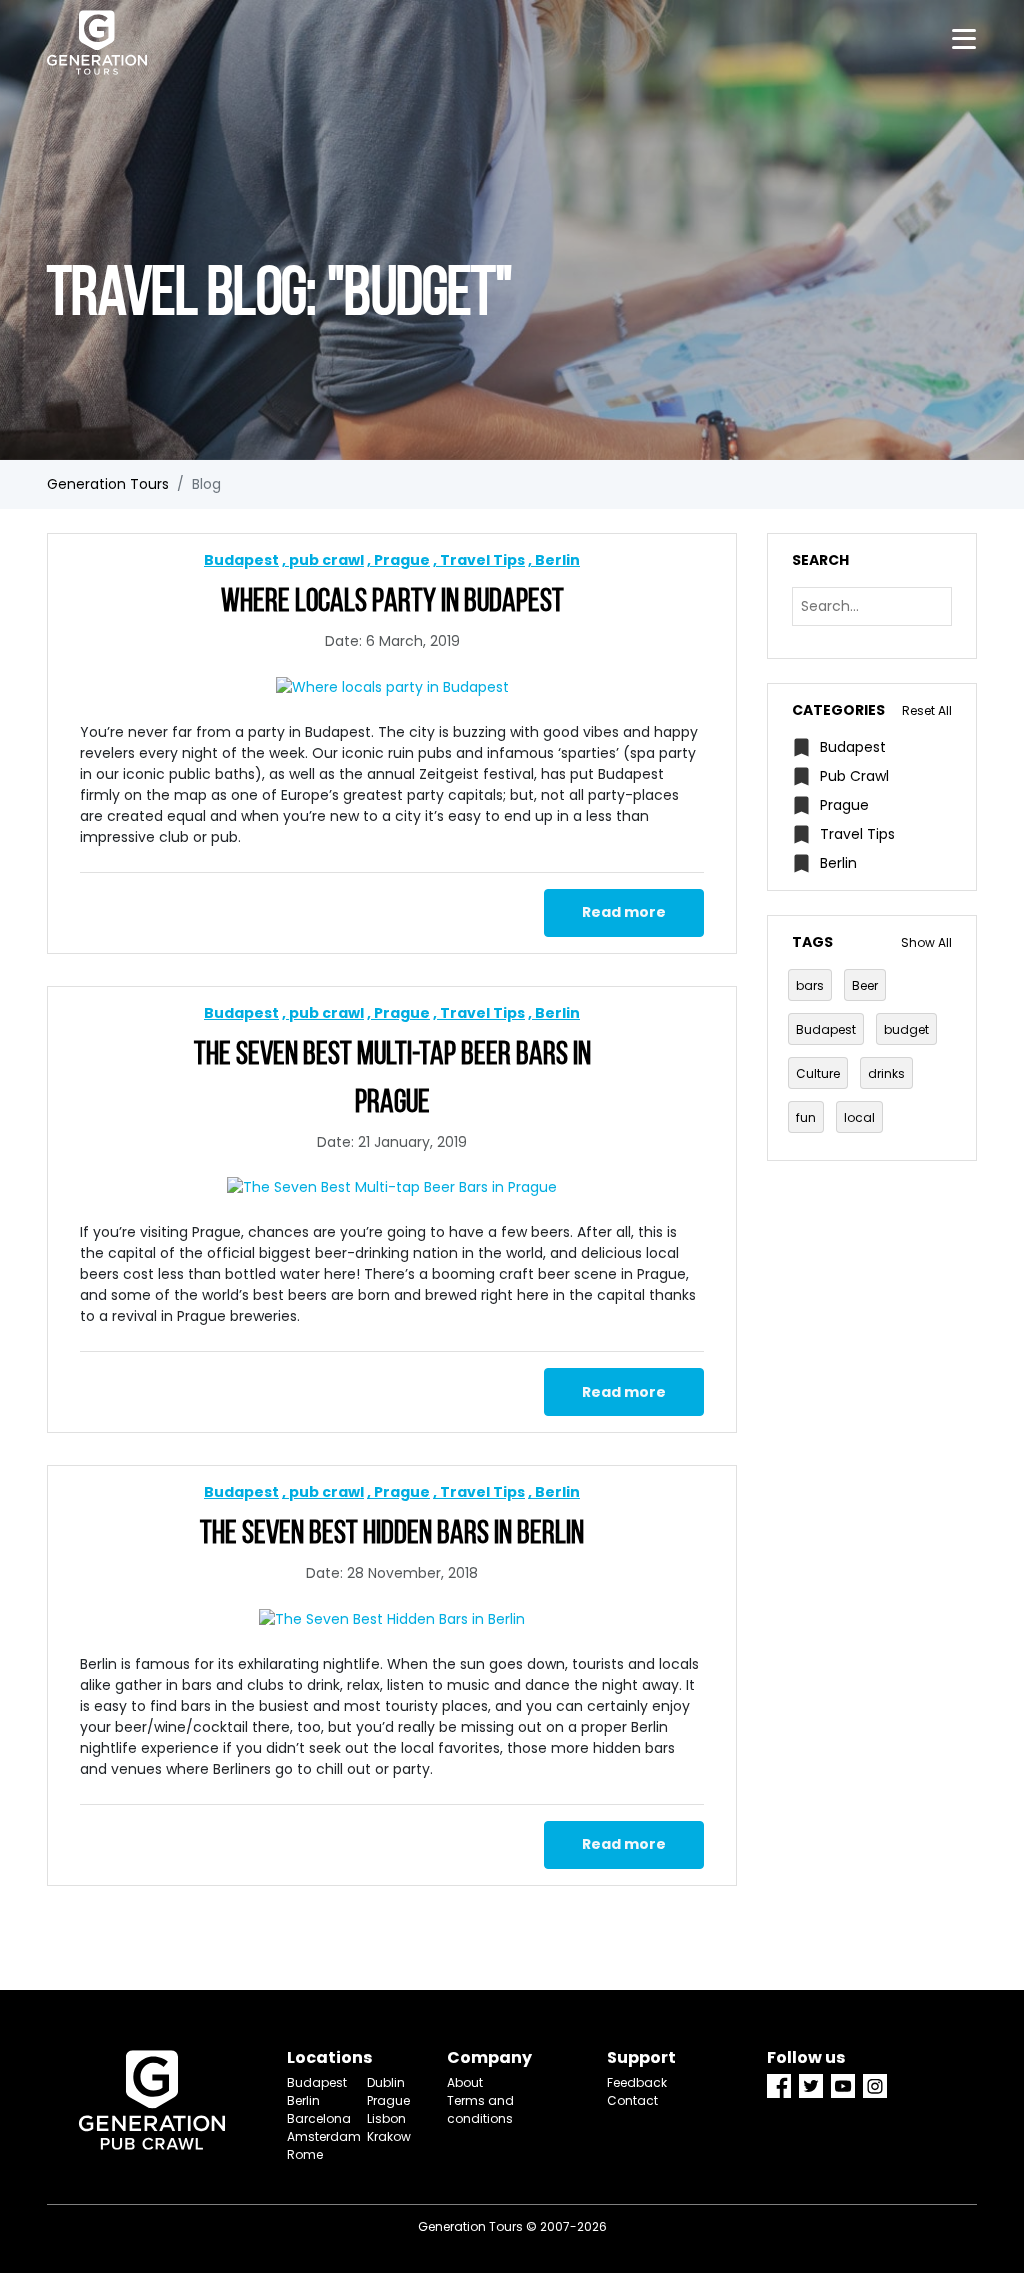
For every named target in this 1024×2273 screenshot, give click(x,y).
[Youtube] (843, 2086)
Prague (402, 560)
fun (806, 1117)
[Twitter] (811, 2086)
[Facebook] (779, 2086)
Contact (632, 2100)
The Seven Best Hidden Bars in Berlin (392, 1535)
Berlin (557, 560)
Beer (865, 985)
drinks (886, 1073)
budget (906, 1029)
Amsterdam (312, 2136)
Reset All (927, 710)
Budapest (241, 560)
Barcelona (312, 2118)
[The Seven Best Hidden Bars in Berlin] (392, 1619)
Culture (818, 1073)
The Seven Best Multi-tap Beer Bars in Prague (392, 1080)
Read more (624, 912)
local (859, 1117)
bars (810, 985)
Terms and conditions (480, 2109)
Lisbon (386, 2118)
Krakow (389, 2136)
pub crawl (326, 560)
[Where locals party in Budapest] (392, 687)
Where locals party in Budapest (392, 603)
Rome (305, 2154)
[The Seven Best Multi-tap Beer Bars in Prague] (392, 1188)
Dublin (386, 2082)
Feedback (637, 2082)
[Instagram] (875, 2086)
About (465, 2082)
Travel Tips (482, 560)
